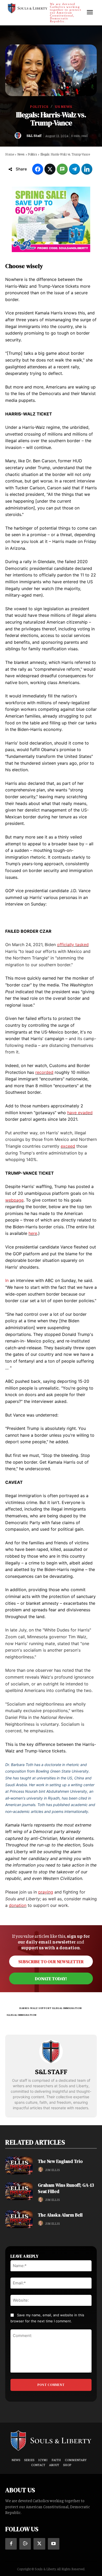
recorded (44, 1072)
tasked (82, 945)
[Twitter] (39, 2544)
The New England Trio (60, 2161)
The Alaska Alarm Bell (60, 2215)
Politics (39, 106)
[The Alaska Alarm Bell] (19, 2219)
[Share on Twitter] (50, 169)
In (7, 1280)
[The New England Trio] (19, 2166)
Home (10, 154)
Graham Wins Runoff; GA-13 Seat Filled (66, 2188)
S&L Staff (34, 135)
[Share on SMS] (62, 169)
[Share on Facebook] (38, 169)
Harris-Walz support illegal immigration (51, 2008)
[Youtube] (54, 2544)
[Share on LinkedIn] (87, 169)
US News (64, 106)
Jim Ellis (52, 2170)
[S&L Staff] (19, 135)
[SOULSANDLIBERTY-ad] (51, 219)
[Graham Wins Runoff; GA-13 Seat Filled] (19, 2191)
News (21, 154)
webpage (14, 1200)
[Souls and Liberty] (51, 2440)
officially (66, 945)
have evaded (80, 1113)
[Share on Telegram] (75, 169)
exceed (68, 1146)
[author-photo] (41, 2170)
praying (46, 1892)
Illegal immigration (22, 2015)
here (33, 1233)
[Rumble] (25, 2544)
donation (18, 1905)
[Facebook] (11, 2544)
